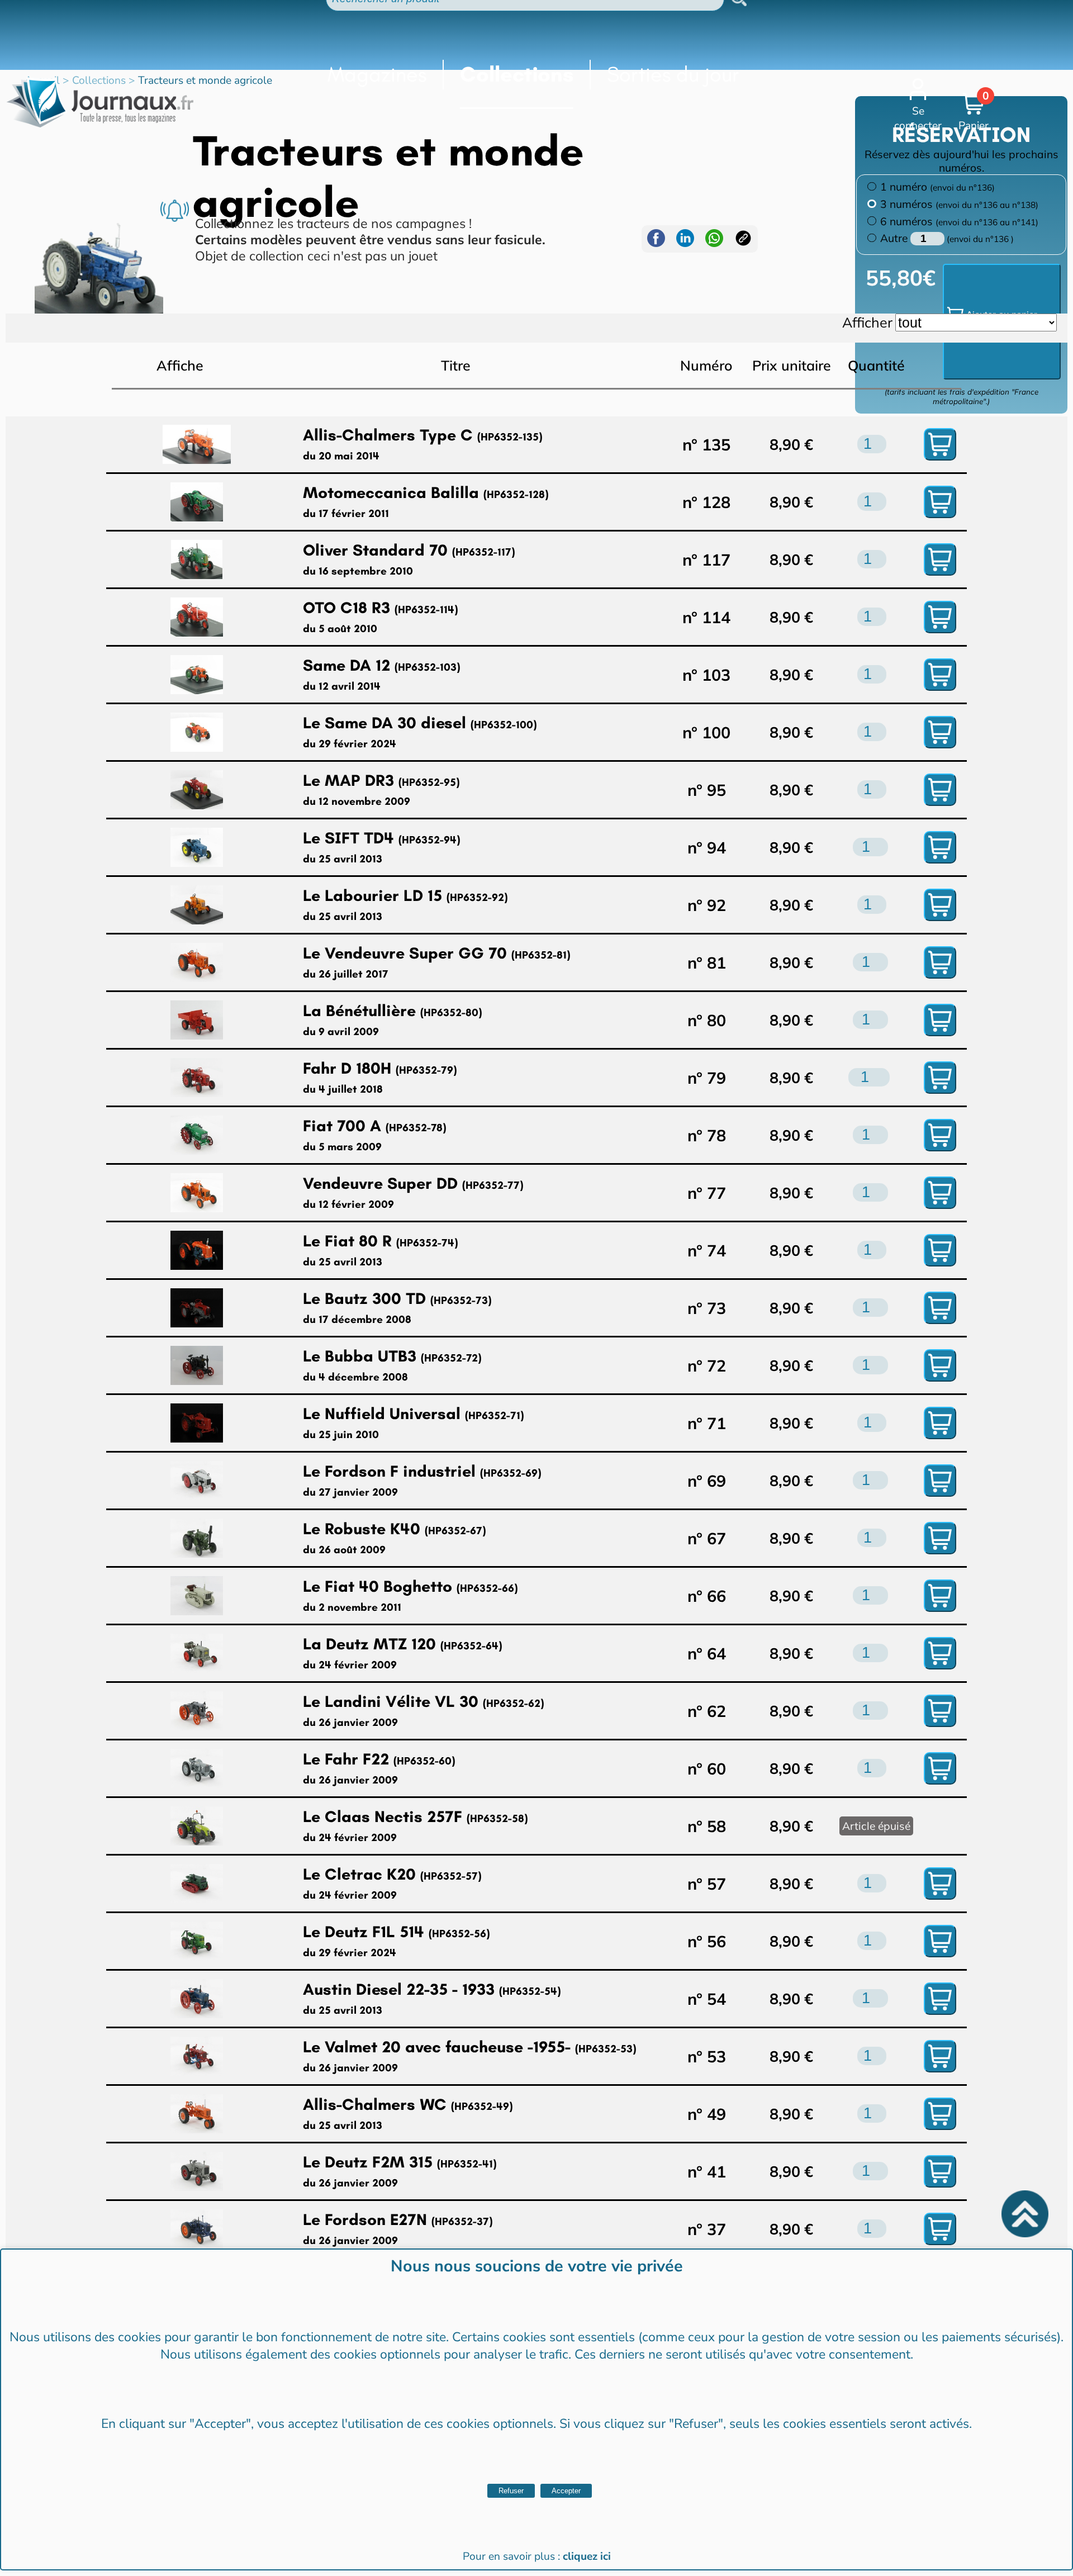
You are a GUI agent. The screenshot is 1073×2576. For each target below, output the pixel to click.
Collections (517, 74)
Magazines (377, 74)
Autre (895, 238)
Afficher (867, 322)
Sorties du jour (673, 74)
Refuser (511, 2491)
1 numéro (937, 187)
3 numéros (959, 204)
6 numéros (959, 221)
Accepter (566, 2491)
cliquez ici (587, 2556)
